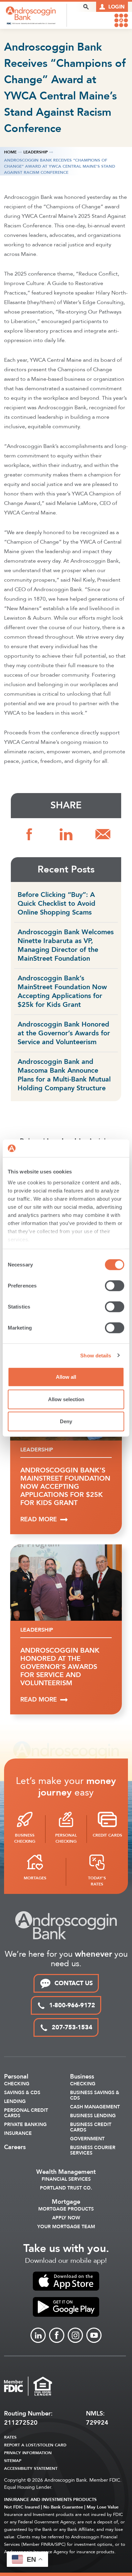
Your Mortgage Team (66, 2227)
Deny (66, 1421)
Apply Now (66, 2218)
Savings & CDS (22, 2093)
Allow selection (66, 1399)
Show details (96, 1355)
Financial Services (66, 2179)
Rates (10, 2437)
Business (82, 2077)
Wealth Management (66, 2172)
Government (87, 2139)
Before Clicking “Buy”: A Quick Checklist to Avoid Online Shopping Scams (57, 904)
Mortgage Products (66, 2209)
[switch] (115, 1286)
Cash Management (95, 2107)
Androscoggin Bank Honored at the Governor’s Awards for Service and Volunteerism (64, 1033)
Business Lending (93, 2116)
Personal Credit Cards (26, 2113)
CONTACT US (74, 1983)
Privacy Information (28, 2453)
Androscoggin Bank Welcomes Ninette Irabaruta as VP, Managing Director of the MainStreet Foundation (66, 945)
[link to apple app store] (66, 2281)
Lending (15, 2102)
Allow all (66, 1377)
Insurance (18, 2133)
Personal (16, 2077)
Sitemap (13, 2461)
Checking (17, 2084)
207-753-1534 (72, 2027)
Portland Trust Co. (66, 2188)
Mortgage (66, 2202)
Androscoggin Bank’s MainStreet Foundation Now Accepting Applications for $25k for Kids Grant (62, 991)
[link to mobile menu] (121, 20)
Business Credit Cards (91, 2127)
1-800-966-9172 (72, 2005)
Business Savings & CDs (95, 2095)
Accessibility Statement (31, 2468)
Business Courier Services (93, 2150)
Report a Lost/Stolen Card (35, 2445)
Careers (15, 2147)
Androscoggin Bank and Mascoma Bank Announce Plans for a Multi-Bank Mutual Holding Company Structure (64, 1075)
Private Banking (25, 2125)
